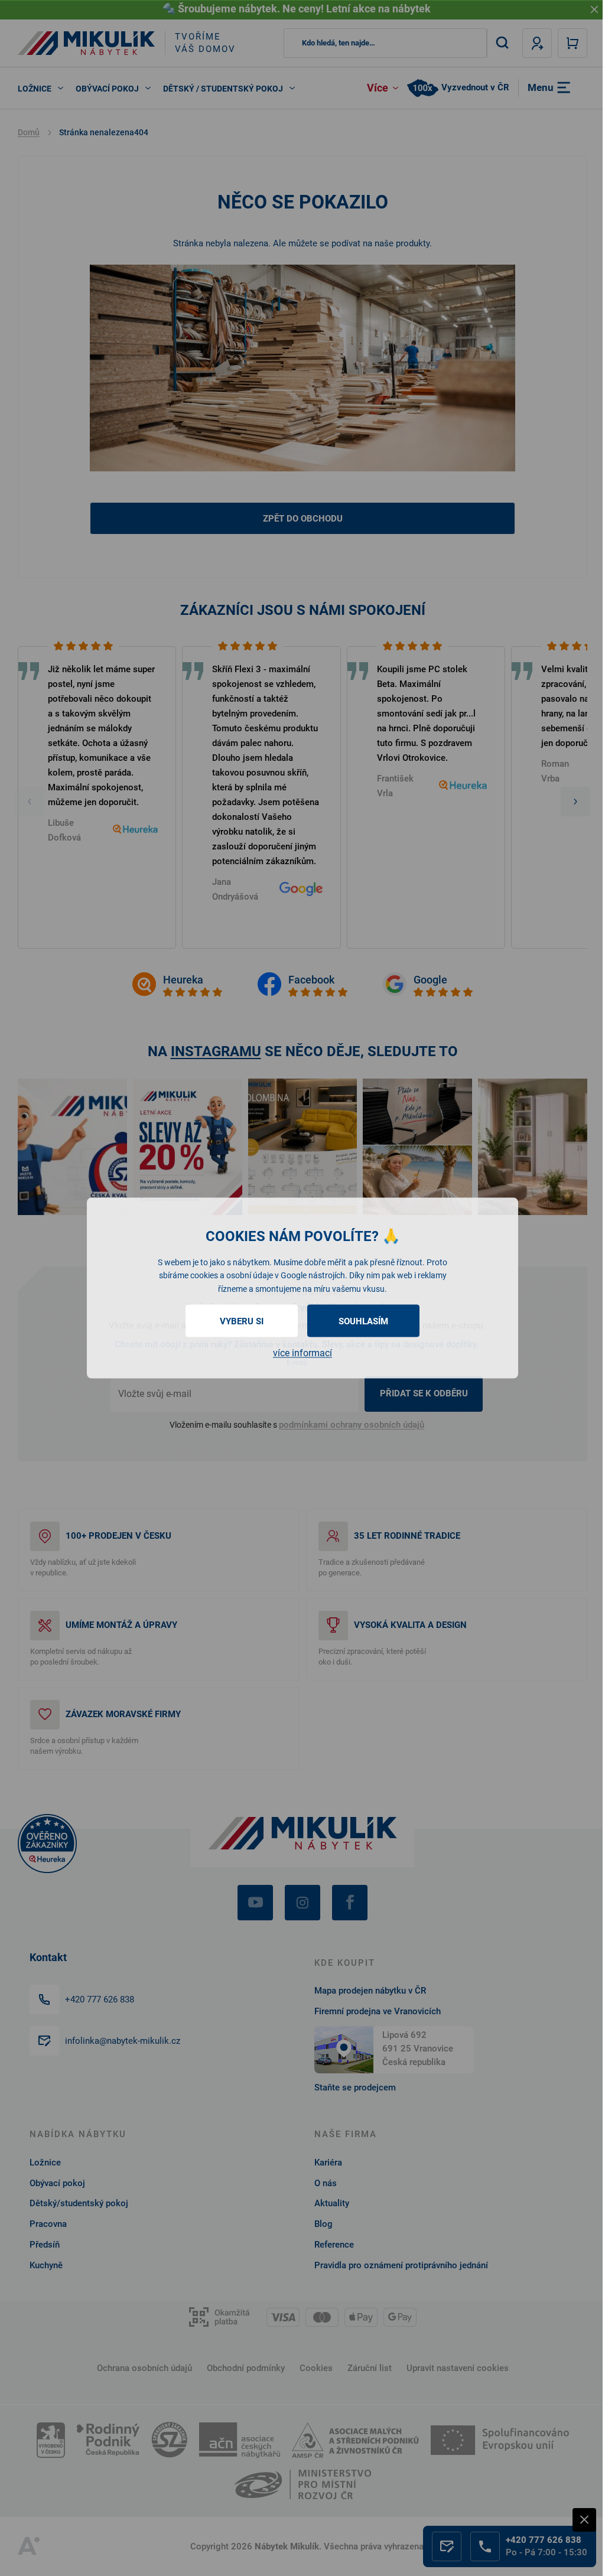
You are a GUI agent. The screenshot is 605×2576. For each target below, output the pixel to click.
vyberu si (242, 1321)
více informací (302, 1353)
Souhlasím (363, 1321)
